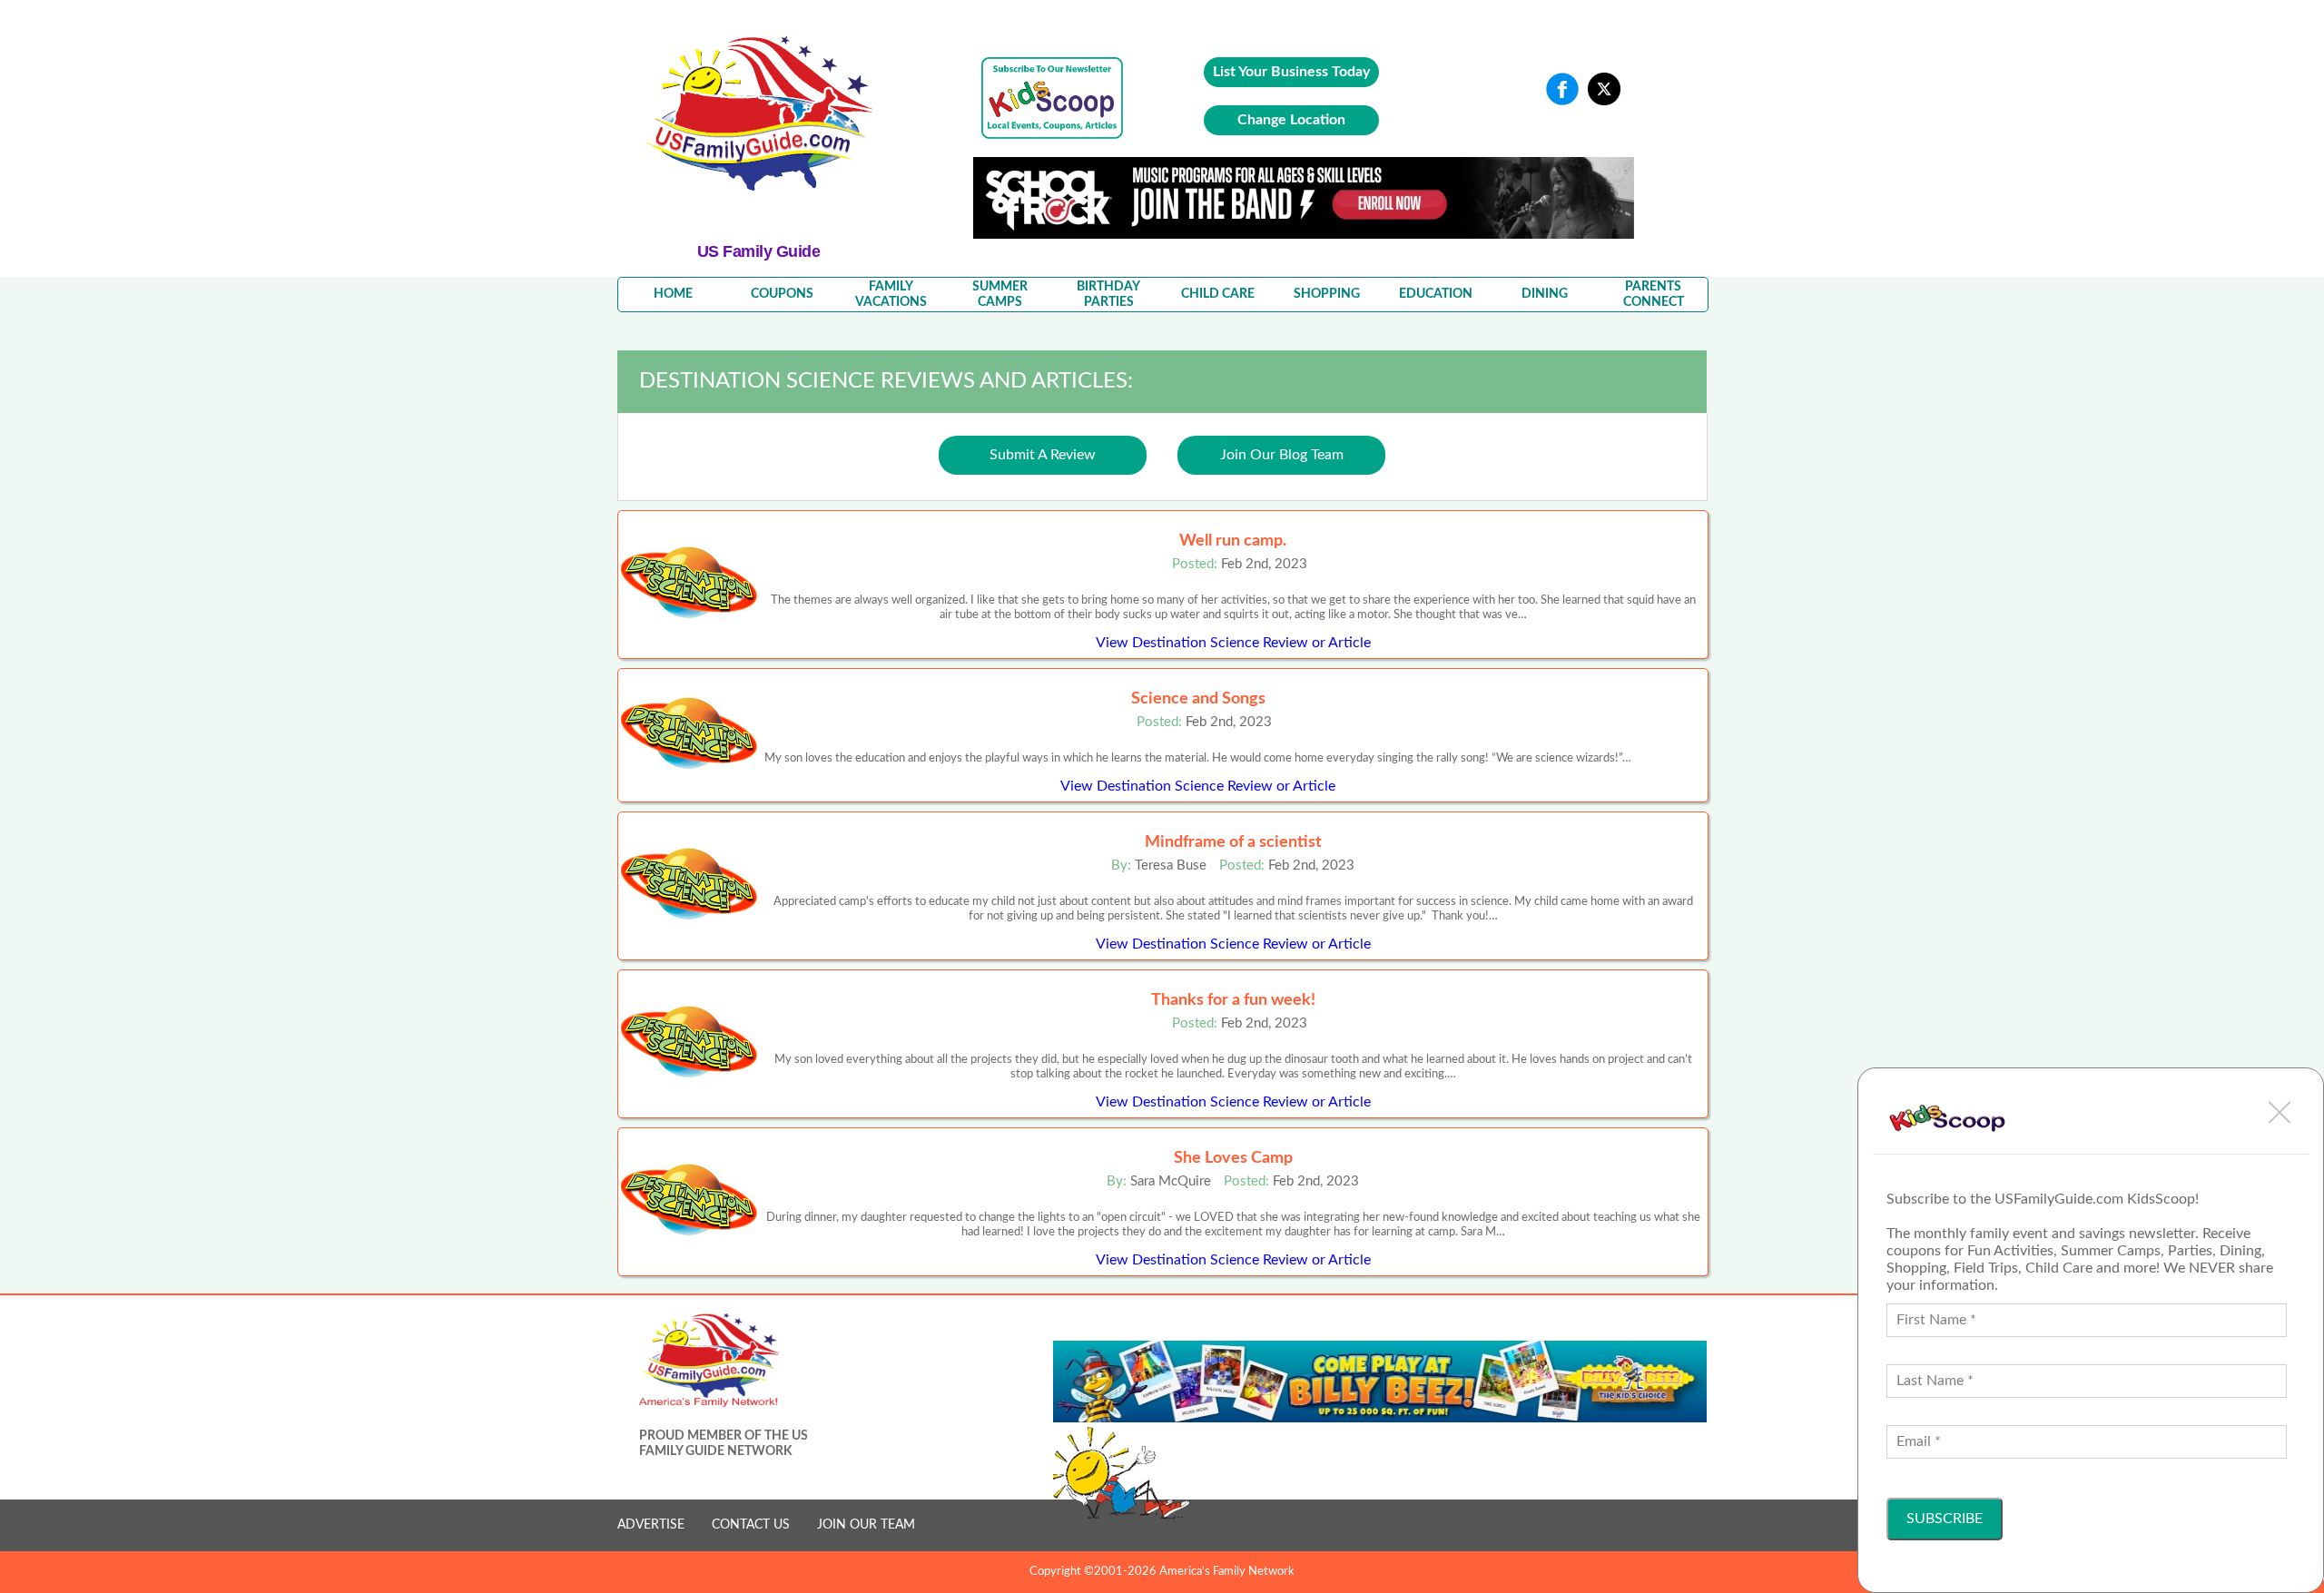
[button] (2280, 1112)
